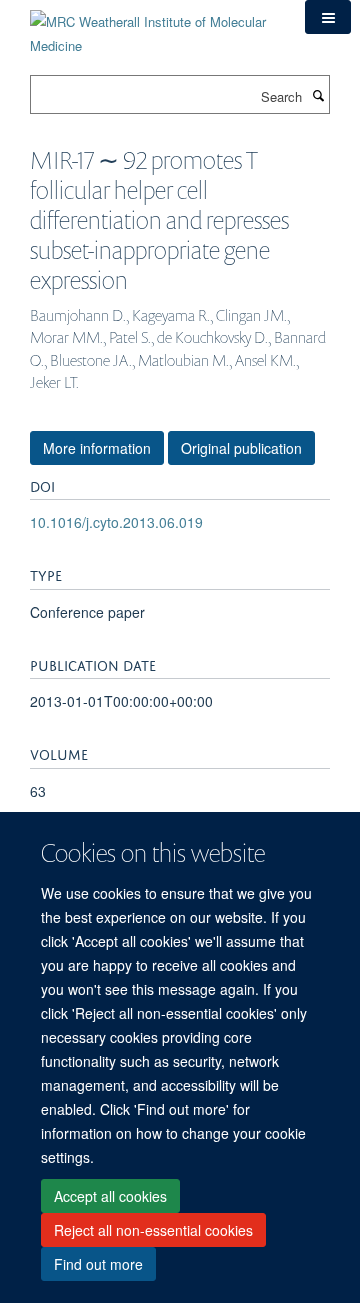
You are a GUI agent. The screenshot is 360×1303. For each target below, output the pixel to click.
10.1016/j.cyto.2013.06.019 (116, 522)
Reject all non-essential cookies (153, 1230)
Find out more (98, 1264)
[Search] (318, 95)
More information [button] (97, 448)
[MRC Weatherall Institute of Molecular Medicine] (152, 26)
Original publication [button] (241, 448)
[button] (328, 17)
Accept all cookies (110, 1196)
